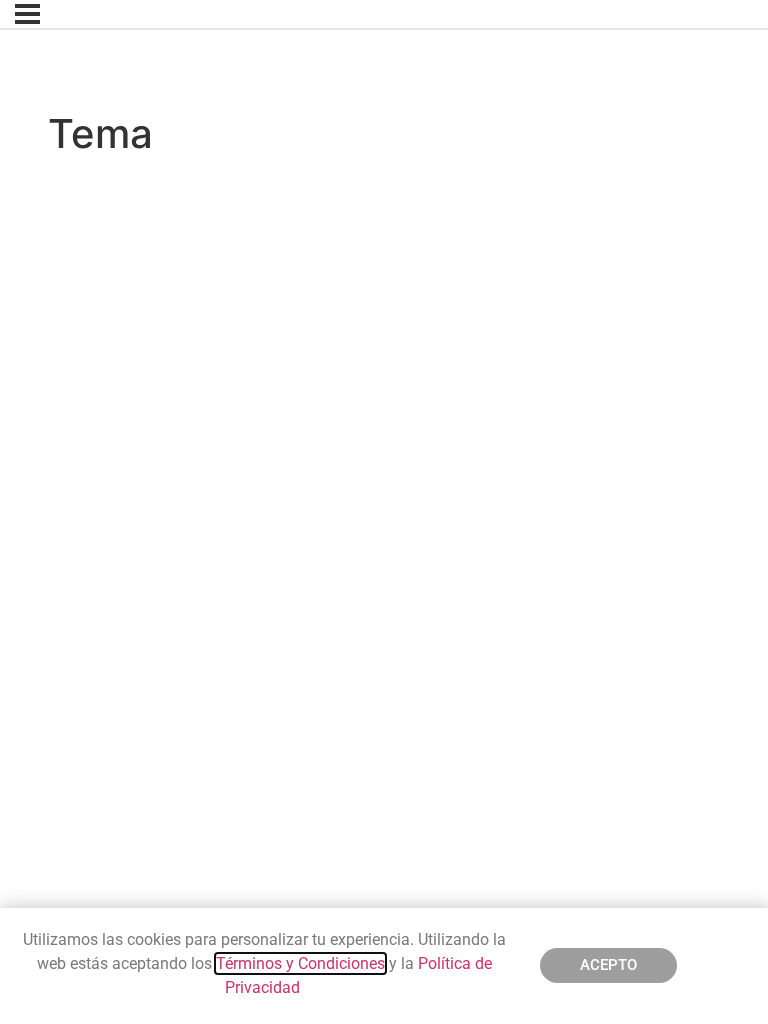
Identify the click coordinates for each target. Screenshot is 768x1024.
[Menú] (27, 14)
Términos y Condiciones (300, 963)
